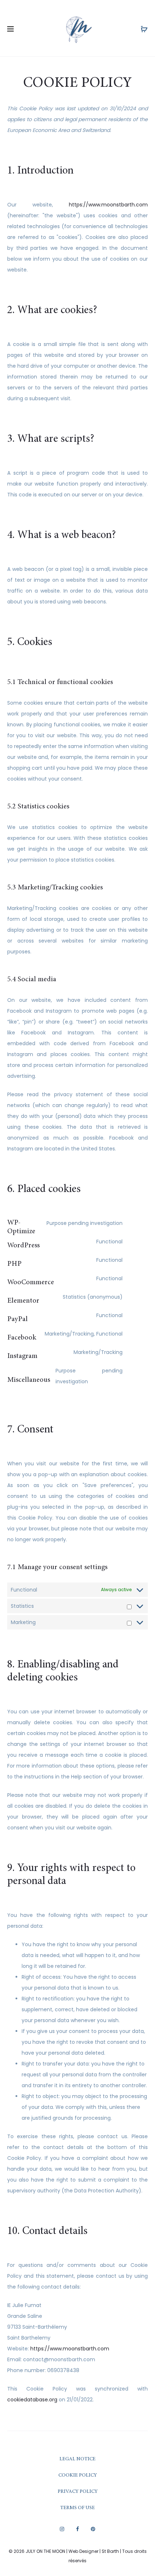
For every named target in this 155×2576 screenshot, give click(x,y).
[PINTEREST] (93, 2529)
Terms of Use (77, 2508)
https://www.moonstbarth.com (108, 205)
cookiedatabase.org (32, 2400)
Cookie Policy (78, 2475)
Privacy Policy (78, 2492)
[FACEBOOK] (77, 2529)
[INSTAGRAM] (62, 2529)
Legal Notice (77, 2459)
